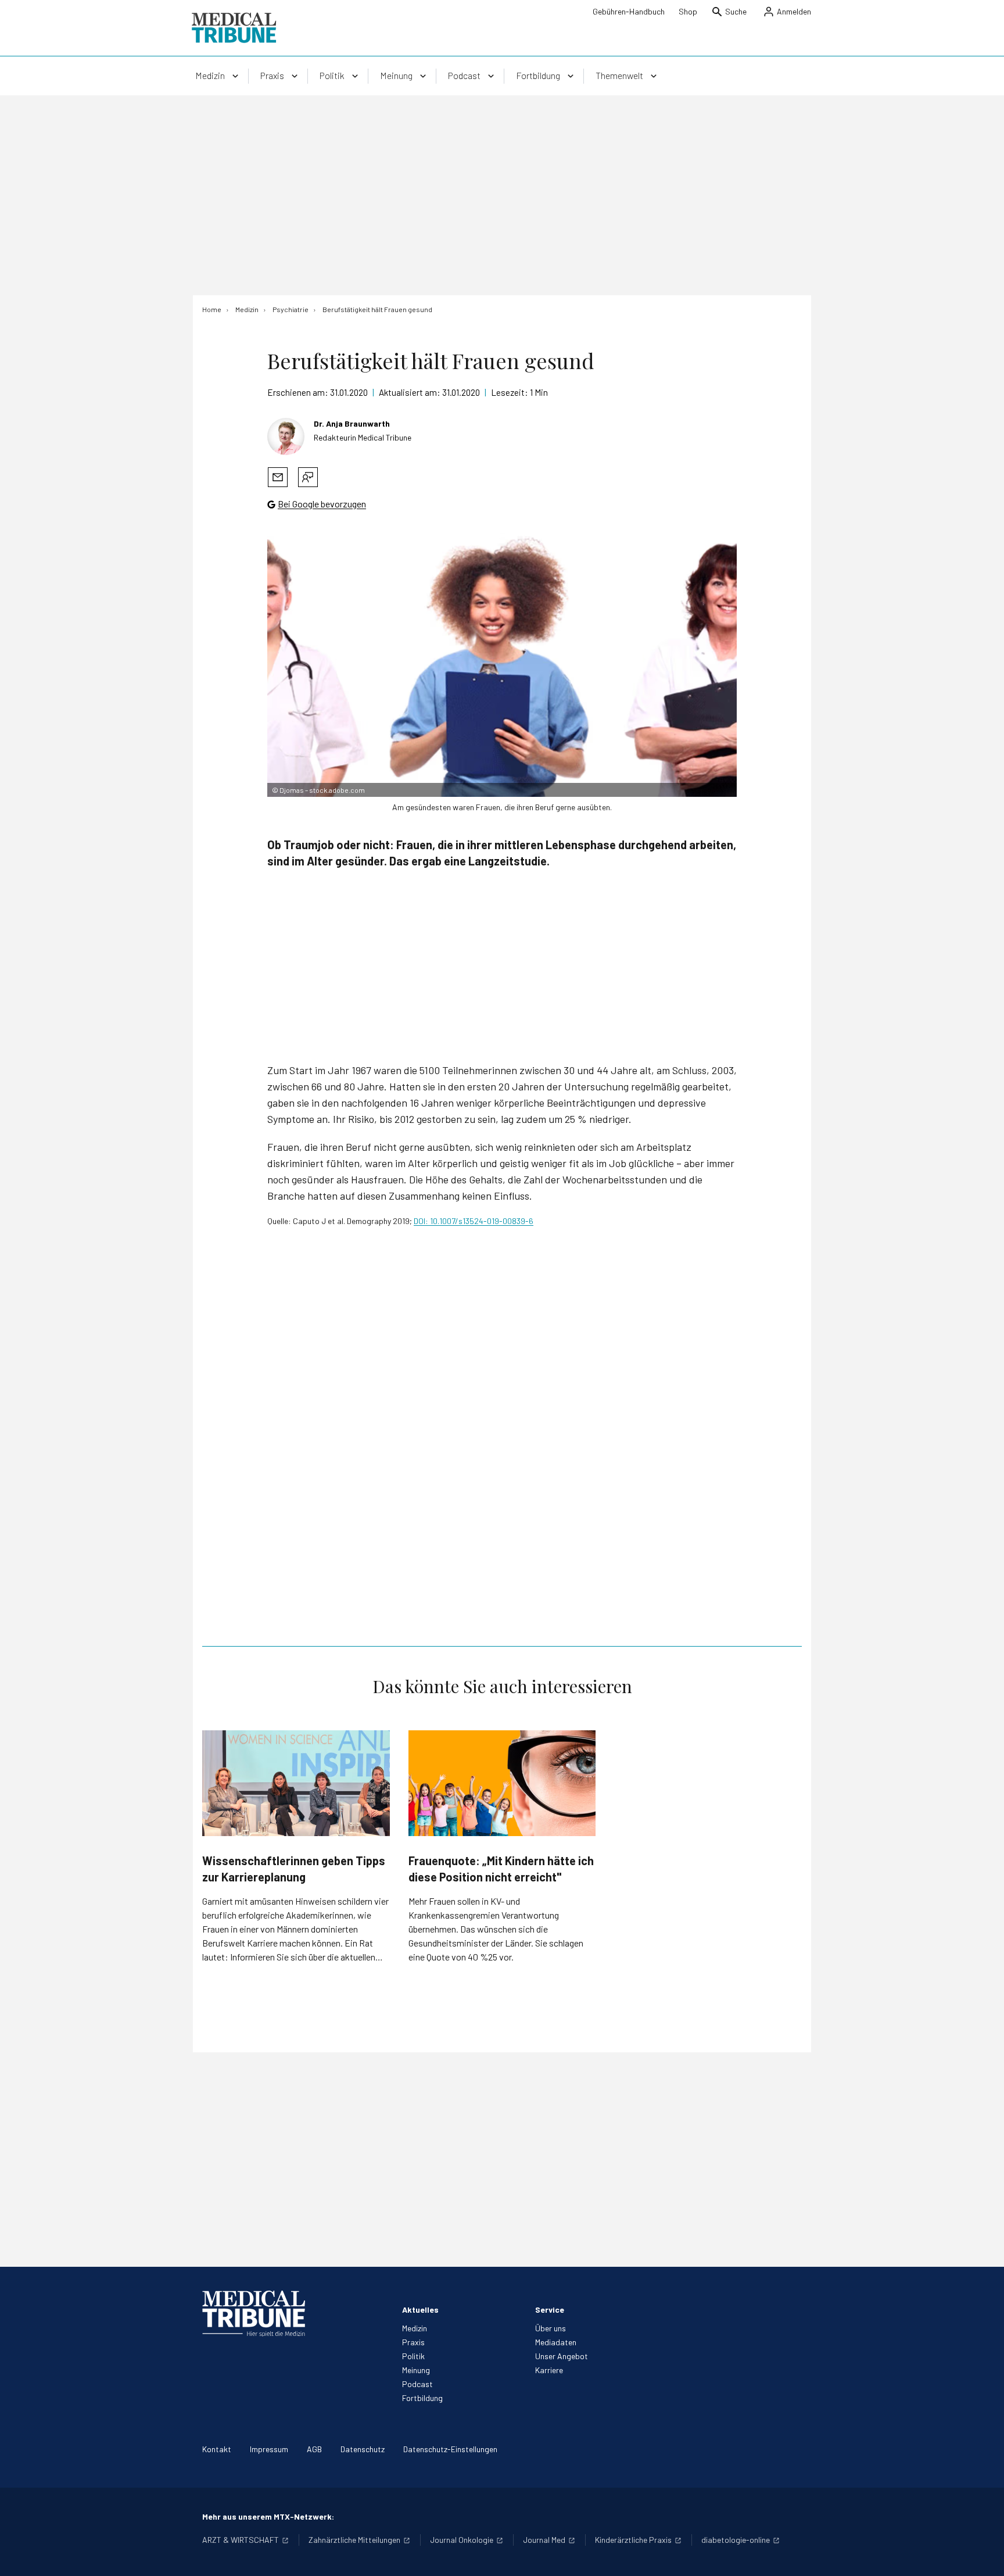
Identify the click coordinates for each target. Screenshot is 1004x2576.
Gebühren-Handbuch (629, 11)
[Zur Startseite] (234, 28)
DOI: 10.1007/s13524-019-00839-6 (474, 1221)
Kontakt (217, 2449)
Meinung (416, 2370)
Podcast (417, 2384)
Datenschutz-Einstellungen (450, 2449)
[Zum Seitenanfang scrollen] (983, 2555)
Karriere (549, 2370)
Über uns (551, 2328)
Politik (413, 2356)
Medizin (415, 2328)
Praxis (413, 2342)
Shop (688, 11)
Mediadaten (556, 2342)
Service (550, 2310)
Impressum (269, 2449)
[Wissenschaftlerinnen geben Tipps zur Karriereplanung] (296, 1783)
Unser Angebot (562, 2356)
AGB (314, 2449)
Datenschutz (363, 2449)
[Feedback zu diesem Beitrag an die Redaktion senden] (308, 477)
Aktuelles (420, 2310)
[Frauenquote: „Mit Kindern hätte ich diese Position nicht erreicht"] (502, 1783)
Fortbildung (422, 2398)
